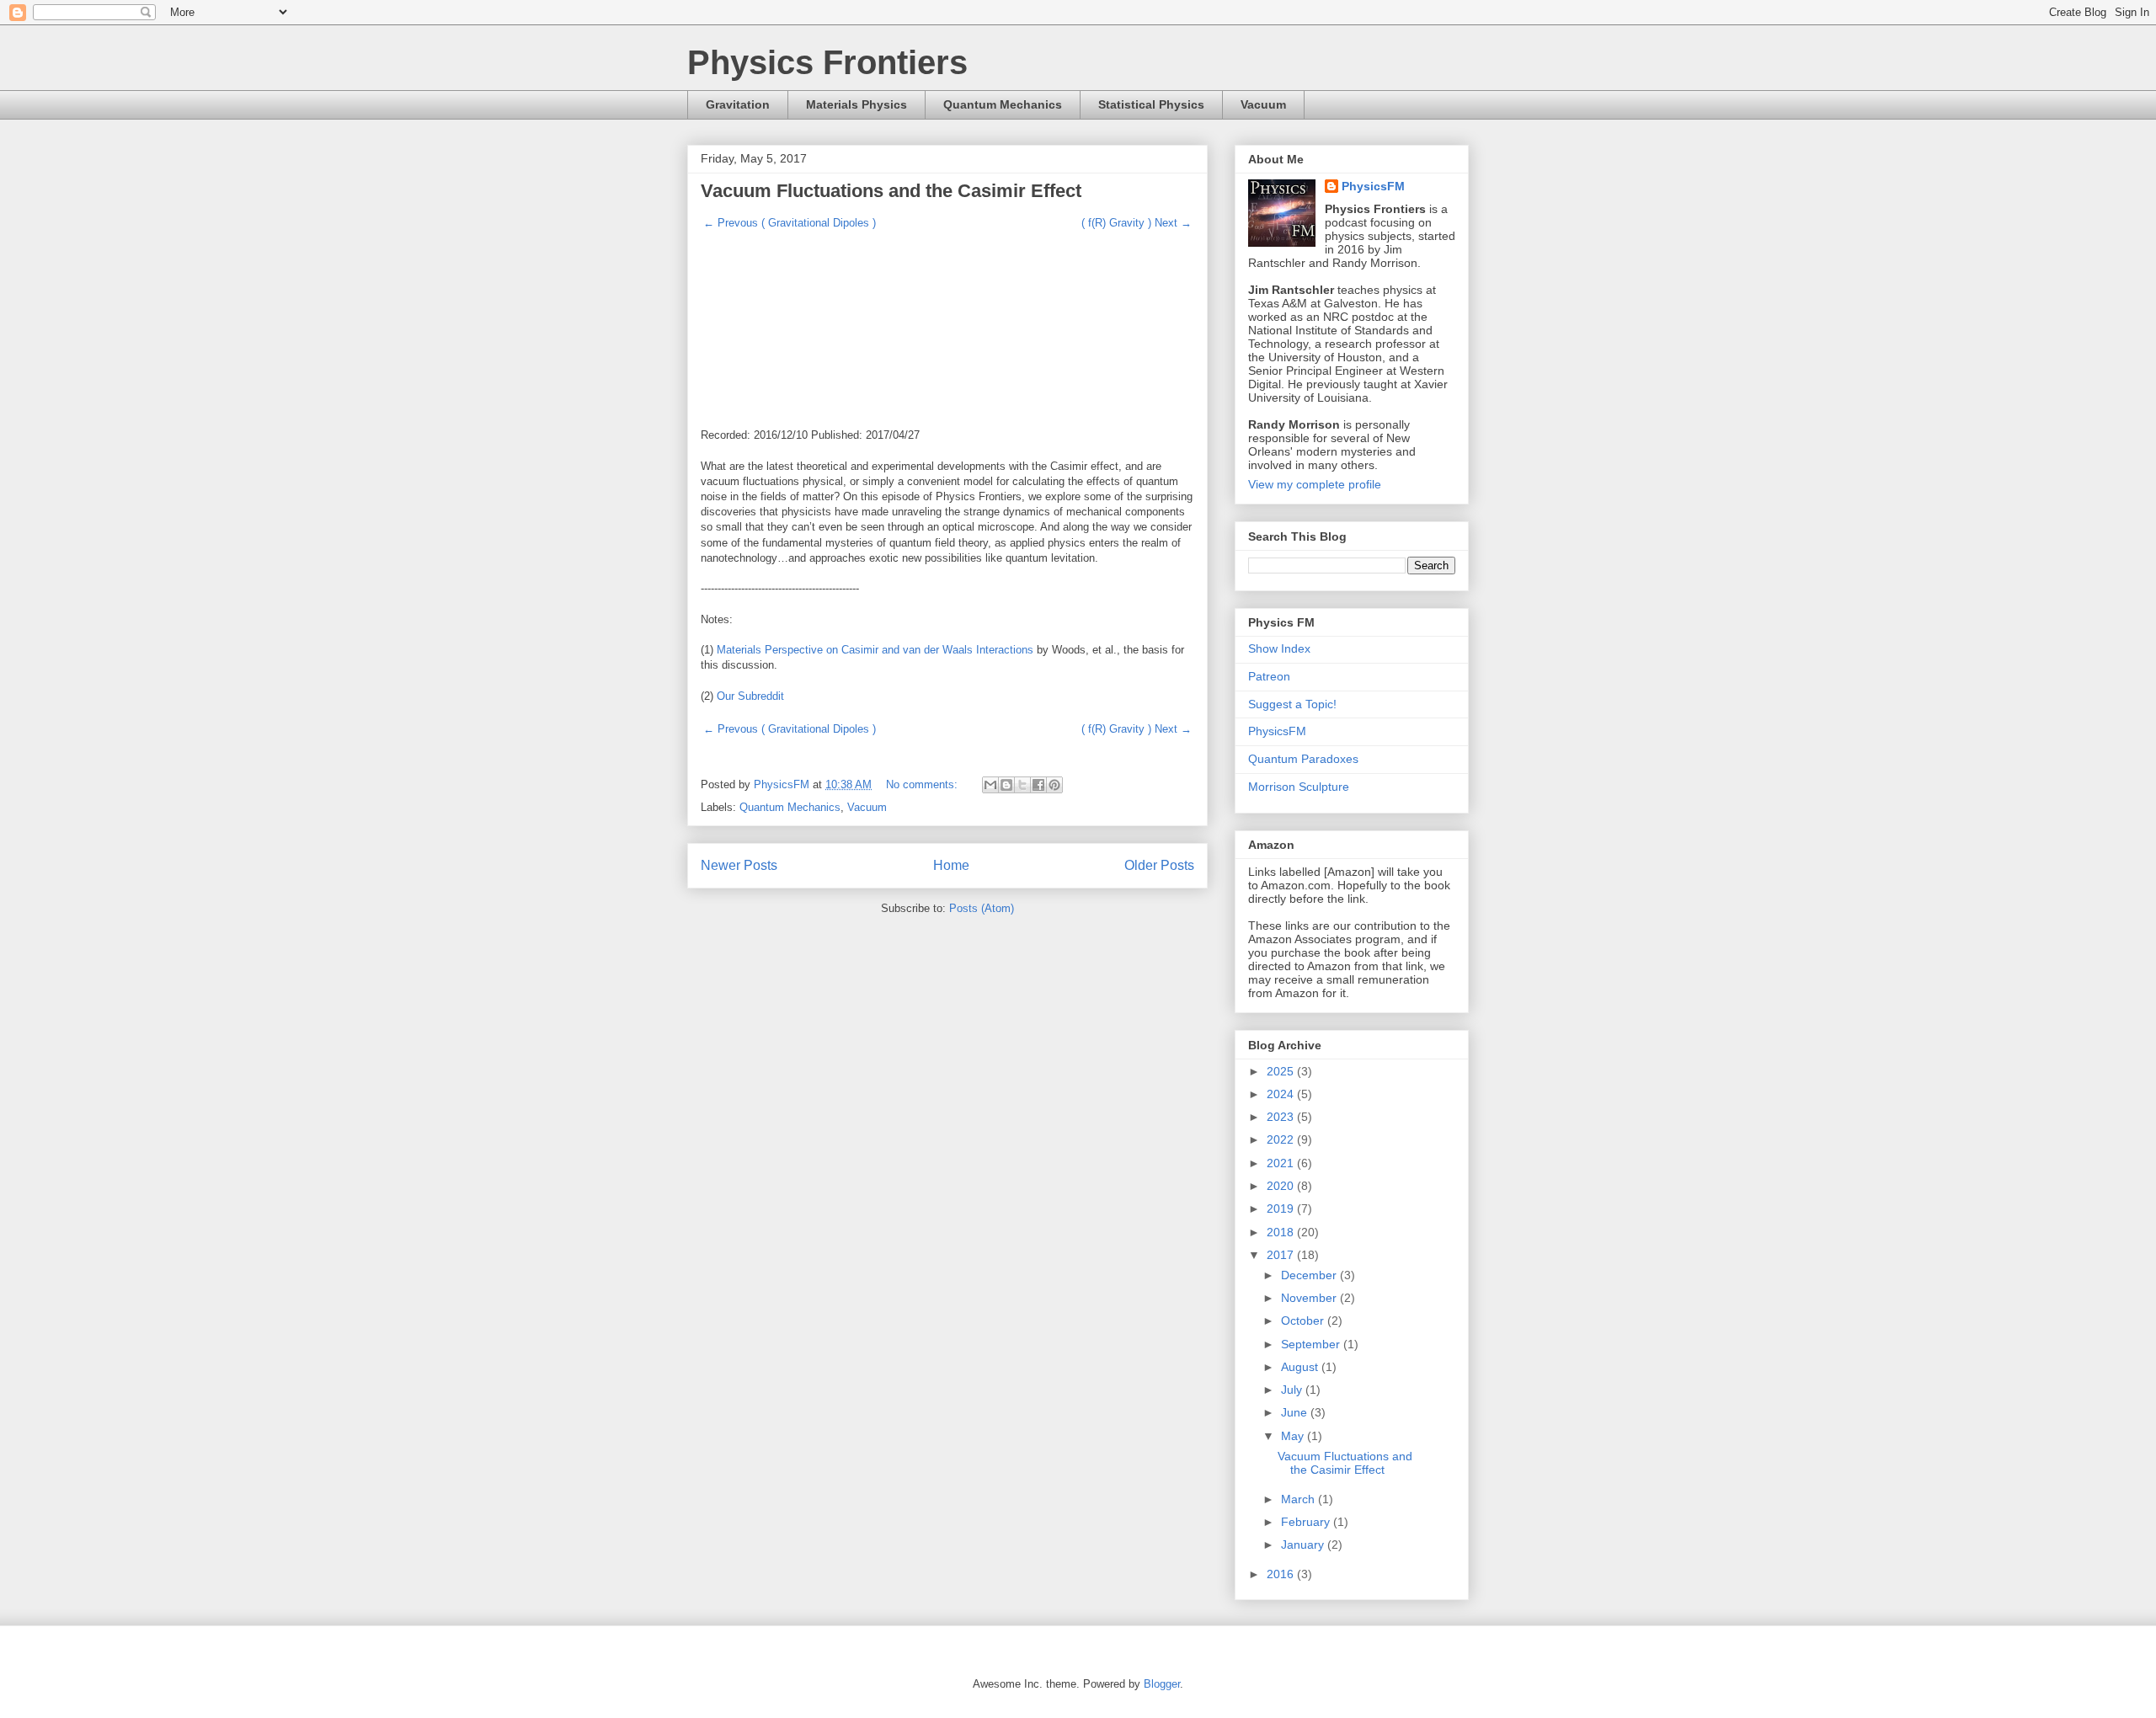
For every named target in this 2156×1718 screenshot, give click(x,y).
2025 (1282, 1071)
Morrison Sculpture (1299, 787)
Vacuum (1263, 104)
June (1296, 1412)
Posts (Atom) (982, 908)
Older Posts (1159, 865)
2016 (1282, 1574)
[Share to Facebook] (1038, 785)
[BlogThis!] (1006, 785)
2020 (1282, 1186)
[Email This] (990, 785)
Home (951, 865)
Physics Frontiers (827, 62)
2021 (1282, 1163)
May (1294, 1436)
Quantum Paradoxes (1303, 759)
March (1299, 1499)
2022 (1282, 1139)
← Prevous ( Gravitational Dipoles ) (790, 223)
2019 (1282, 1208)
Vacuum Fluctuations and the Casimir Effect (891, 191)
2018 (1282, 1232)
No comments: (923, 784)
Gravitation (738, 104)
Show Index (1279, 648)
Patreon (1269, 676)
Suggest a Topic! (1292, 704)
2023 (1282, 1117)
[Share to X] (1022, 785)
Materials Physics (857, 104)
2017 (1282, 1255)
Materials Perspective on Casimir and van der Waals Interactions (875, 650)
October (1304, 1321)
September (1312, 1344)
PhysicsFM (1373, 186)
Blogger (1162, 1684)
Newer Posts (739, 865)
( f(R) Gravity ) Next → (1137, 223)
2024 (1282, 1094)
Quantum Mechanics (1003, 104)
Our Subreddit (750, 696)
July (1293, 1390)
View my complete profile (1315, 484)
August (1301, 1367)
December (1310, 1275)
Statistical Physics (1151, 104)
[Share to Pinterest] (1054, 785)
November (1310, 1298)
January (1304, 1545)
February (1307, 1522)
